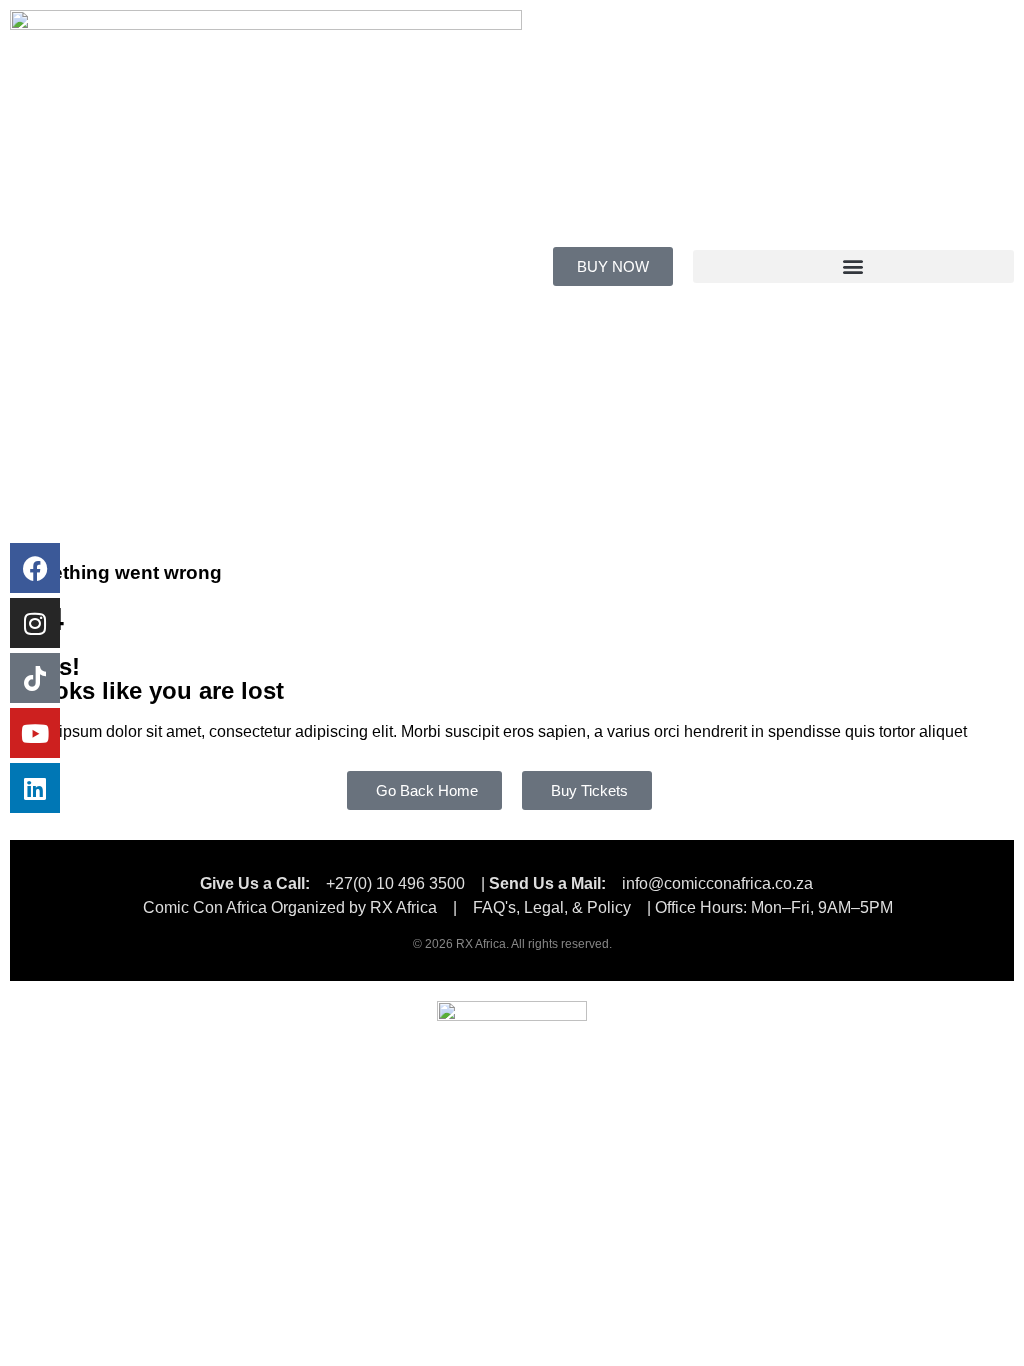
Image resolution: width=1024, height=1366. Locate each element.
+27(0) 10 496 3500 (395, 883)
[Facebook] (35, 568)
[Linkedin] (35, 788)
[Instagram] (35, 623)
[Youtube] (35, 733)
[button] (853, 266)
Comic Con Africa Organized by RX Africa (290, 907)
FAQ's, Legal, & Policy (554, 907)
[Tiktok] (35, 678)
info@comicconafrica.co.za (717, 883)
